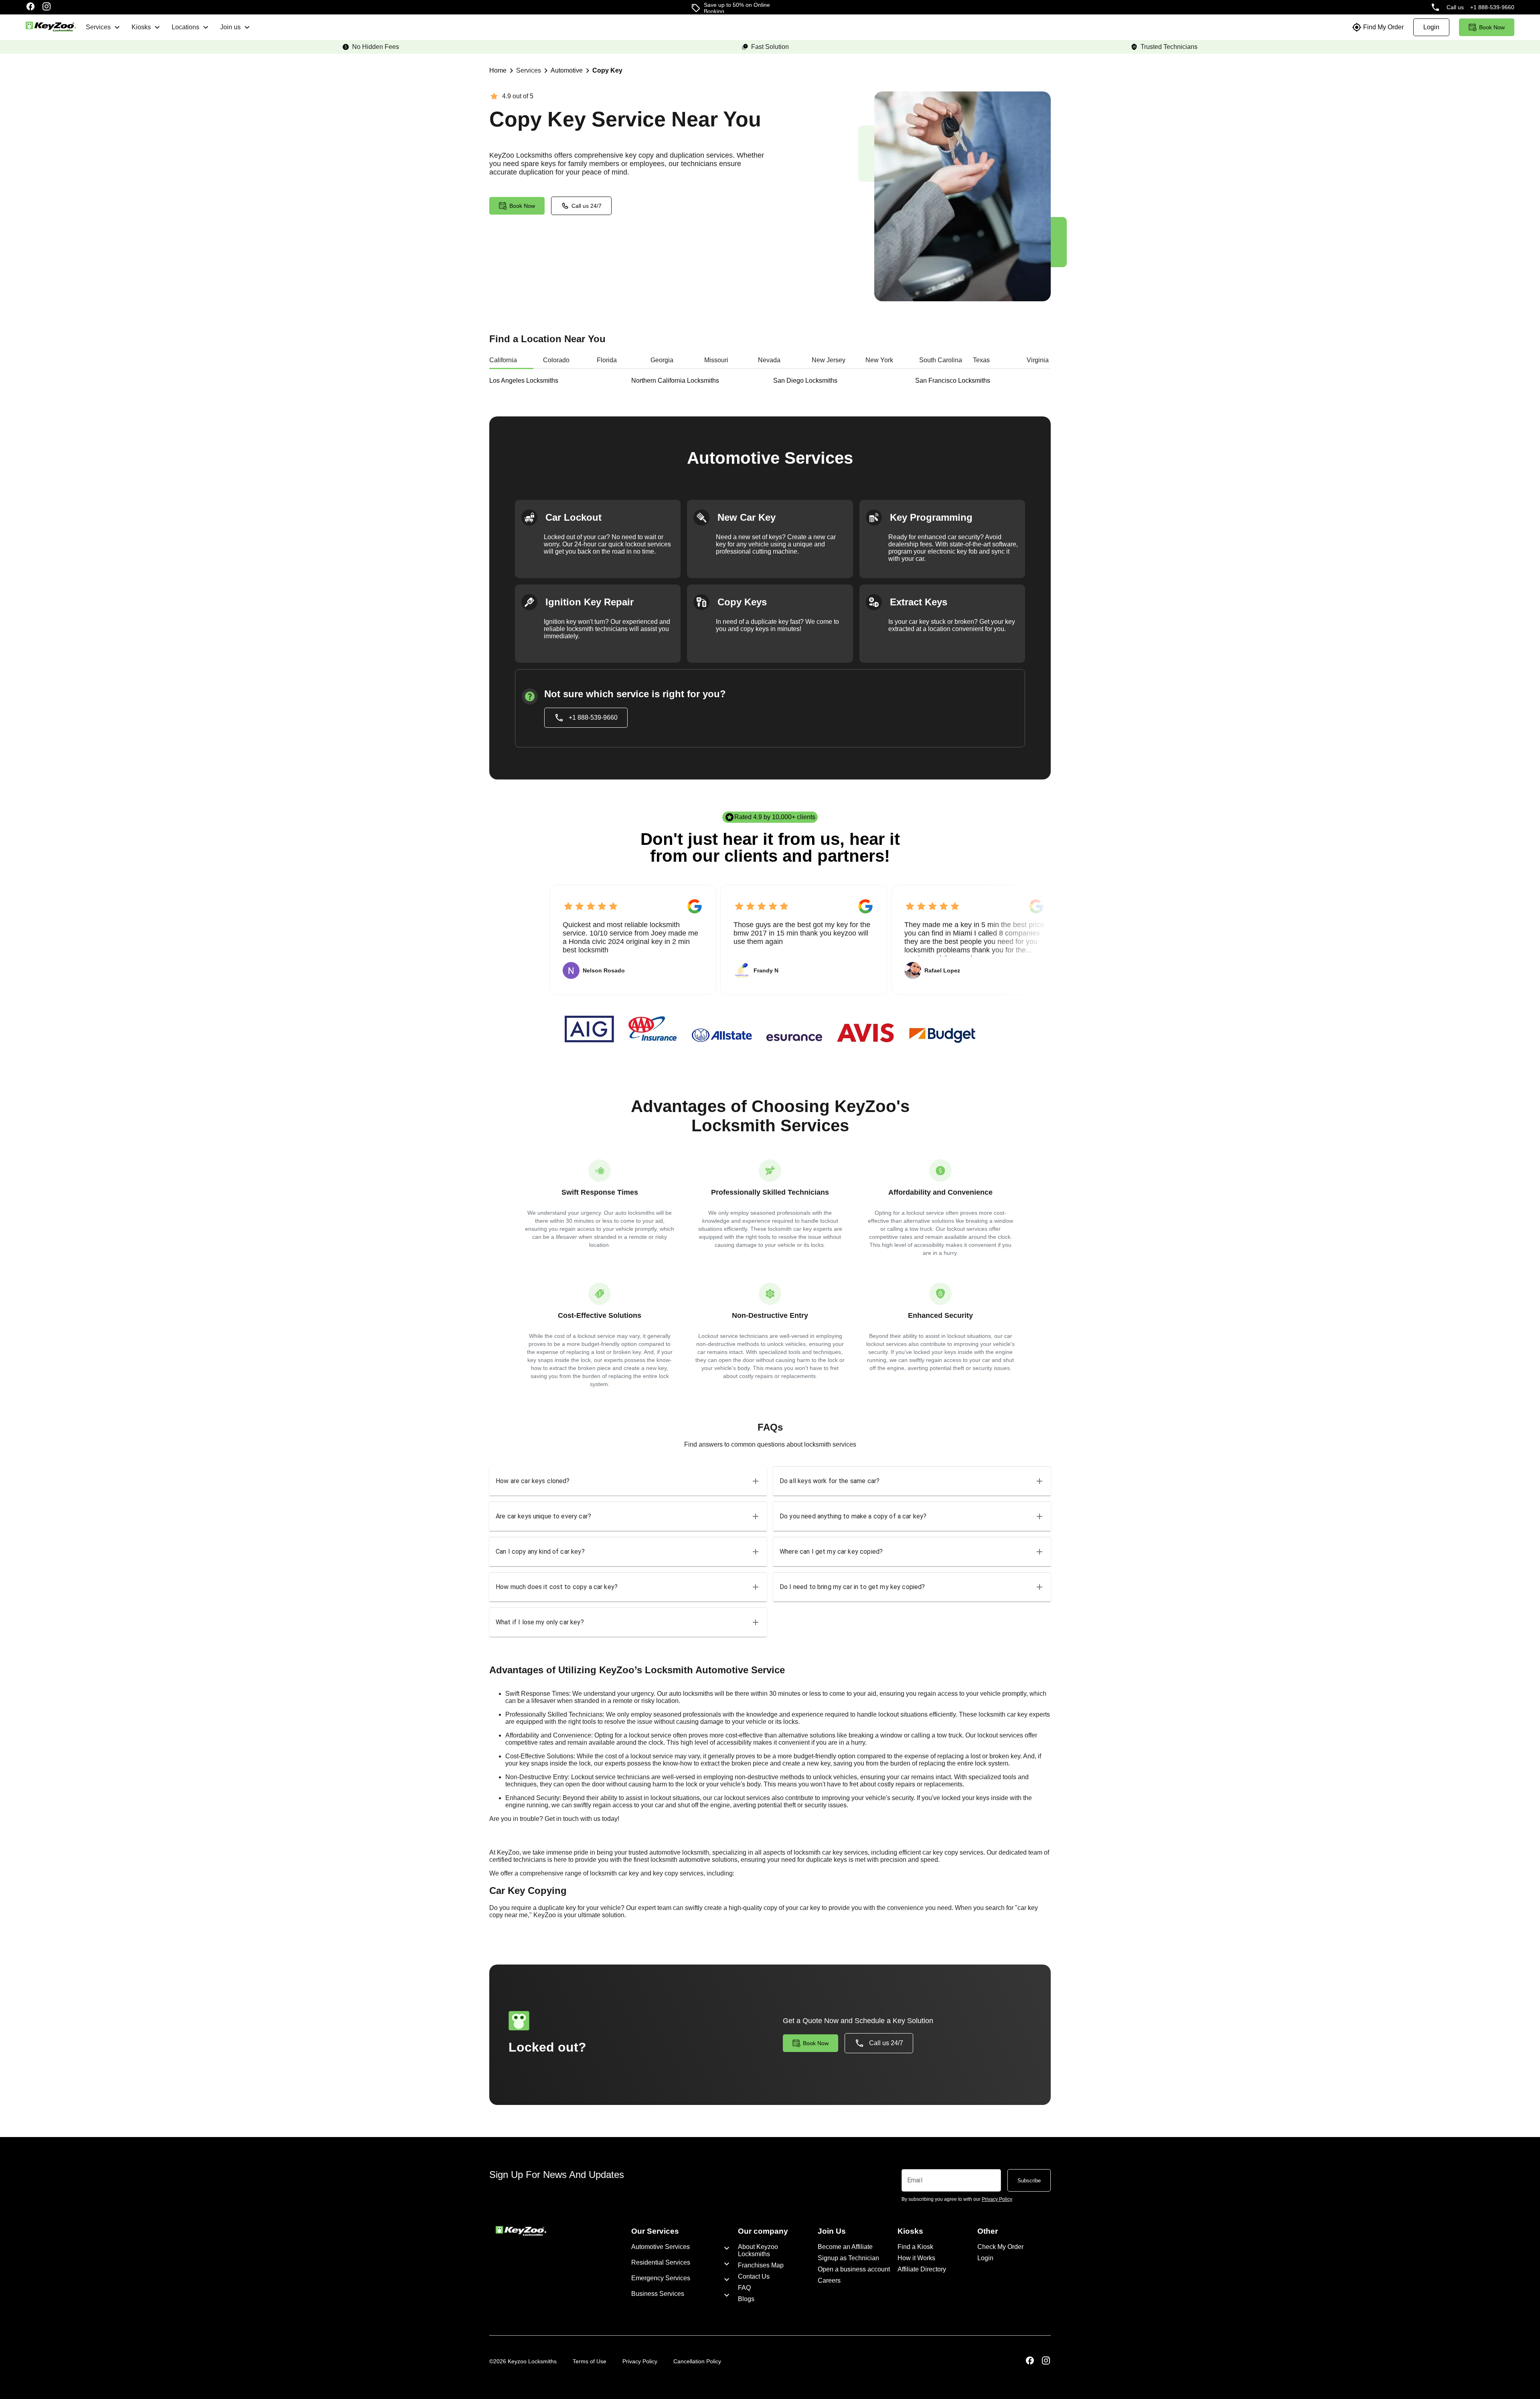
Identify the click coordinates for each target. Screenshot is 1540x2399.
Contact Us (754, 2276)
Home (498, 70)
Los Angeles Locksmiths (524, 381)
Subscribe (1029, 2181)
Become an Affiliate (845, 2247)
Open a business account (854, 2269)
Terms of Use (590, 2361)
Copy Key (607, 70)
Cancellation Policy (697, 2361)
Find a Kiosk (915, 2247)
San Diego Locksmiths (805, 381)
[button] (628, 1481)
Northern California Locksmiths (675, 381)
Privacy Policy (640, 2361)
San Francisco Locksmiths (953, 381)
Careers (829, 2280)
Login (985, 2258)
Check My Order (1000, 2247)
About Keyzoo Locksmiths (758, 2250)
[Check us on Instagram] (47, 7)
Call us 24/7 (587, 206)
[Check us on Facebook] (30, 7)
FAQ (744, 2288)
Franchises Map (761, 2265)
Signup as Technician (848, 2258)
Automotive (567, 70)
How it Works (916, 2258)
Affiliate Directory (922, 2269)
